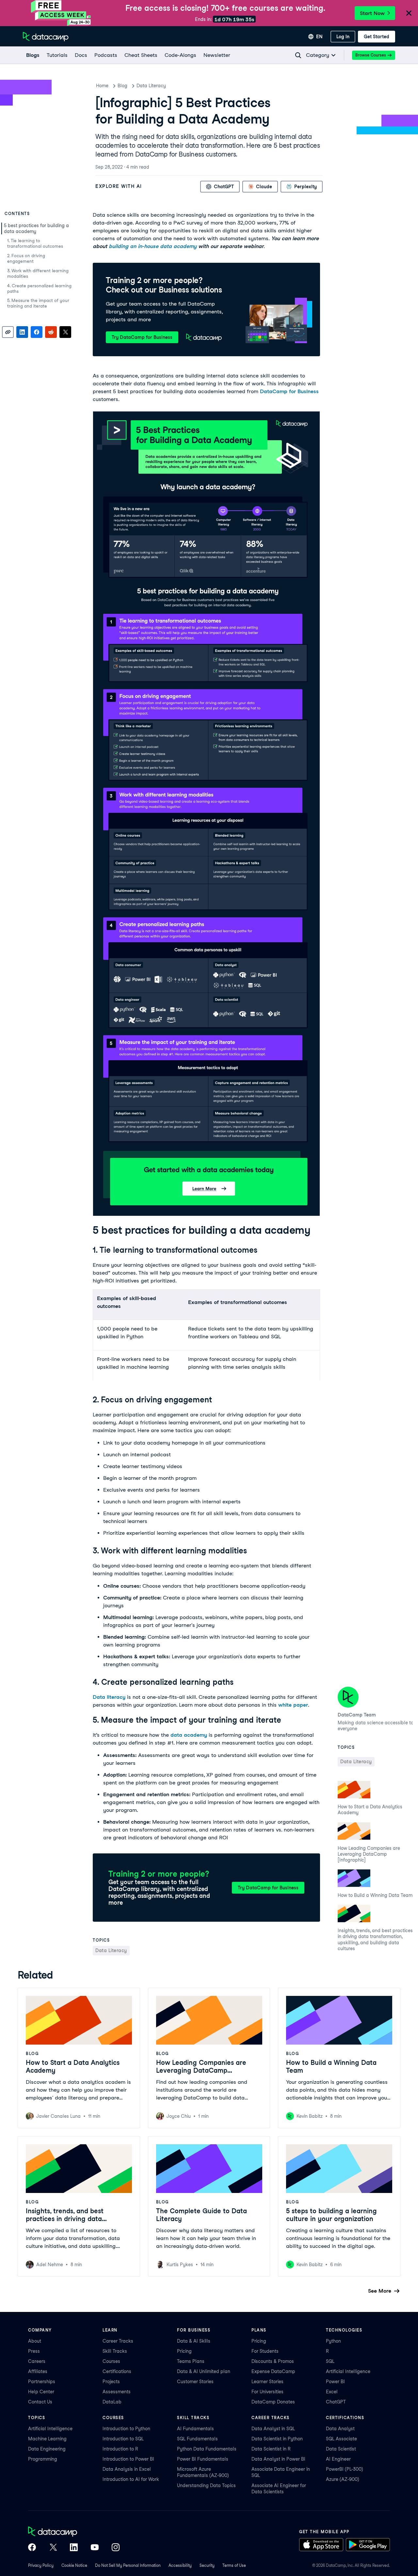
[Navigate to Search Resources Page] (298, 55)
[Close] (409, 14)
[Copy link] (8, 332)
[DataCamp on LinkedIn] (74, 2548)
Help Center (41, 2392)
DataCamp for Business (289, 391)
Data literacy (109, 1697)
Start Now (372, 13)
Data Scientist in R (271, 2449)
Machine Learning (47, 2439)
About (35, 2341)
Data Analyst (340, 2429)
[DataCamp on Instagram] (116, 2548)
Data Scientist (341, 2449)
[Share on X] (65, 332)
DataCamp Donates (273, 2402)
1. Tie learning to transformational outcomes (35, 243)
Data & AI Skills (194, 2341)
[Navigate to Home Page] (46, 37)
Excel (332, 2392)
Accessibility (180, 2565)
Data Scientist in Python (277, 2439)
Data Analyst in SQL (273, 2429)
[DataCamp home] (74, 2532)
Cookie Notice (74, 2565)
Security (207, 2565)
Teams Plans (191, 2361)
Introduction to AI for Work (131, 2479)
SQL (330, 2361)
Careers (37, 2361)
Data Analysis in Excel (127, 2469)
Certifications (117, 2371)
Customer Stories (195, 2382)
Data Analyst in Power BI (278, 2459)
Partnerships (42, 2382)
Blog (122, 86)
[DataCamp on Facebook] (32, 2548)
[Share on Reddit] (51, 332)
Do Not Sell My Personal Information (128, 2565)
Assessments (117, 2392)
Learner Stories (267, 2382)
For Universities (267, 2392)
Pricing (184, 2351)
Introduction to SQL (123, 2439)
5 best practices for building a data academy (36, 228)
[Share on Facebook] (37, 332)
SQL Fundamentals (197, 2439)
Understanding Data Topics (206, 2485)
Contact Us (40, 2402)
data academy (189, 1735)
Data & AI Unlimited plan (204, 2371)
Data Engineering (47, 2449)
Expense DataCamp (273, 2371)
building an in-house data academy (153, 246)
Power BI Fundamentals (203, 2459)
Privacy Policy (41, 2565)
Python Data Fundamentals (207, 2449)
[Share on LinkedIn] (22, 332)
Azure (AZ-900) (343, 2479)
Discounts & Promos (273, 2361)
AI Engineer (338, 2459)
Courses (111, 2361)
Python (333, 2341)
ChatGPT (336, 2402)
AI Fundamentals (195, 2429)
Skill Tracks (115, 2351)
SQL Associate (341, 2439)
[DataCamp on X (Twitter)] (53, 2548)
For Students (265, 2351)
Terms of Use (234, 2565)
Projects (111, 2382)
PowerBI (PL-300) (345, 2469)
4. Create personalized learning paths (39, 289)
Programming (43, 2459)
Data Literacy (151, 86)
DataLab (112, 2402)
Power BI (335, 2382)
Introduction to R (120, 2449)
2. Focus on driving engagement (26, 259)
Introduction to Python (126, 2429)
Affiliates (38, 2371)
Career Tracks (118, 2341)
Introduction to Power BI (128, 2459)
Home (102, 86)
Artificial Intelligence (348, 2371)
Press (34, 2351)
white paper (293, 1705)
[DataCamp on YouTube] (95, 2548)
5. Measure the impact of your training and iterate (38, 303)
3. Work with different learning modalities (38, 274)
